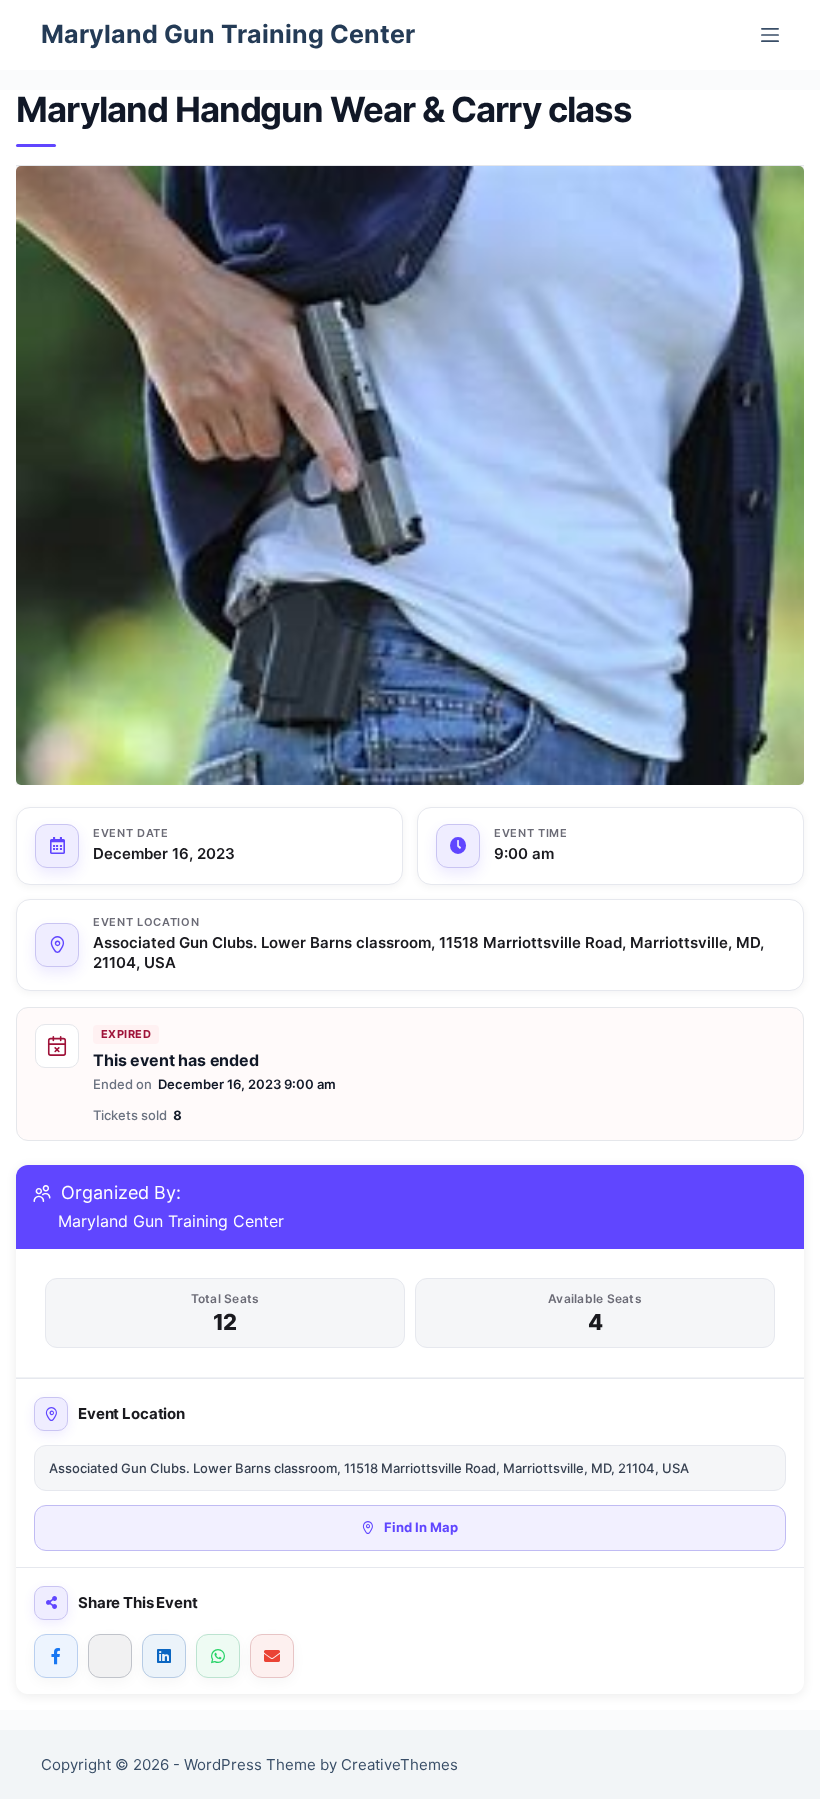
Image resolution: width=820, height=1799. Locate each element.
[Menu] (770, 35)
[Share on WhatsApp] (218, 1656)
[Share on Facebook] (56, 1656)
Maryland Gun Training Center (228, 34)
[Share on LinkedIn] (164, 1656)
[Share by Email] (272, 1656)
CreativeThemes (399, 1764)
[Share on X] (110, 1656)
